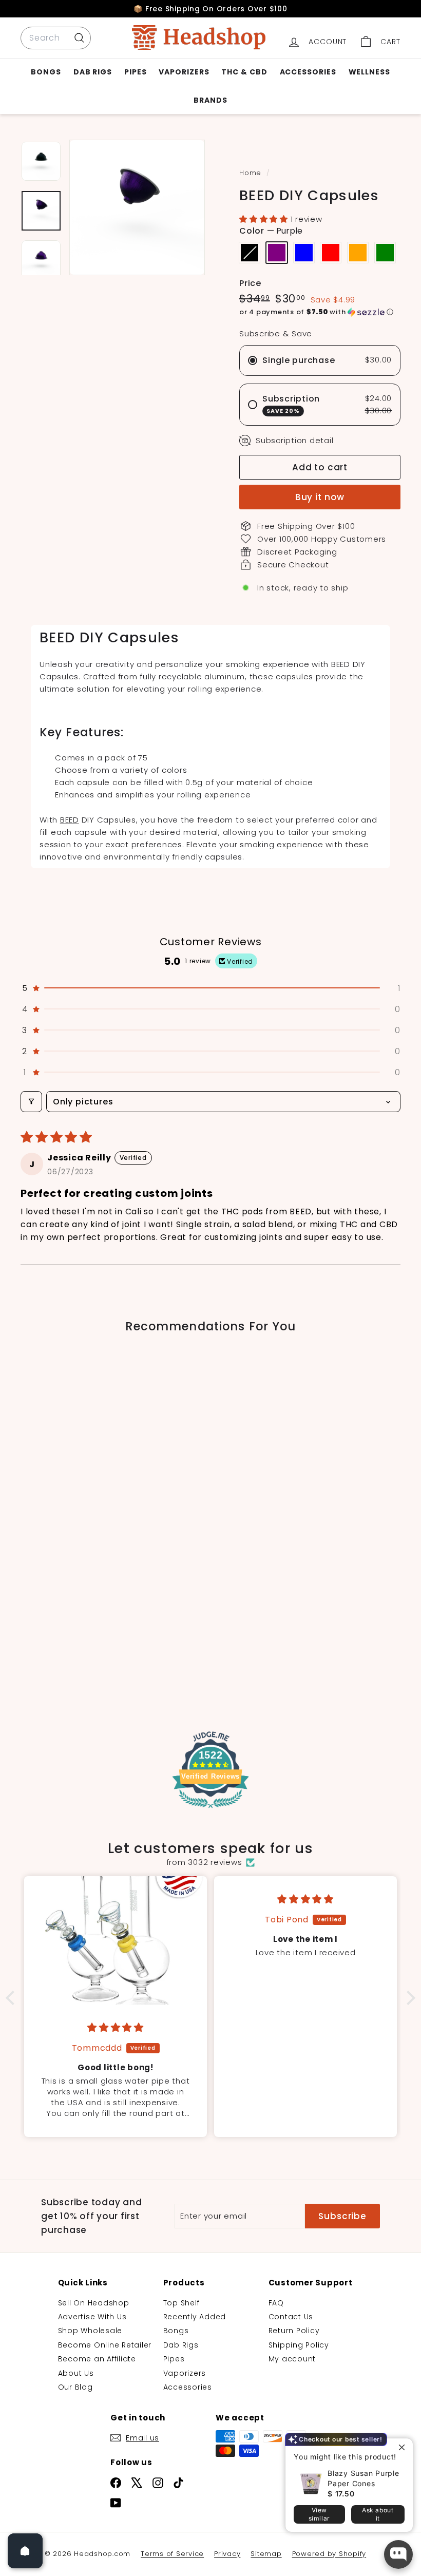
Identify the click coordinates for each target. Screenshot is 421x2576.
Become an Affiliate (97, 2359)
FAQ (276, 2303)
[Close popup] (404, 2447)
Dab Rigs (93, 72)
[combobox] (56, 38)
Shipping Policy (299, 2345)
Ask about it (378, 2514)
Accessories (308, 72)
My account (292, 2359)
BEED (70, 820)
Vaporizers (184, 72)
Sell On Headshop (94, 2303)
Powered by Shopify (329, 2554)
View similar (319, 2514)
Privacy (227, 2554)
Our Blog (75, 2387)
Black (250, 253)
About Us (76, 2373)
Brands (210, 100)
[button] (265, 219)
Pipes (136, 72)
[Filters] (31, 1102)
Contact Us (291, 2317)
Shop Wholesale (90, 2331)
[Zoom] (137, 207)
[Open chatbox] (398, 2554)
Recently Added (195, 2317)
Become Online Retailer (105, 2345)
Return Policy (294, 2331)
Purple (277, 253)
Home (252, 173)
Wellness (369, 72)
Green (385, 253)
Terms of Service (172, 2554)
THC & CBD (244, 72)
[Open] (25, 2551)
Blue (304, 253)
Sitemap (266, 2554)
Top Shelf (181, 2303)
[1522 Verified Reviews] (210, 1810)
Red (331, 253)
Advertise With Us (92, 2317)
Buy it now (320, 497)
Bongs (46, 72)
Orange (358, 253)
